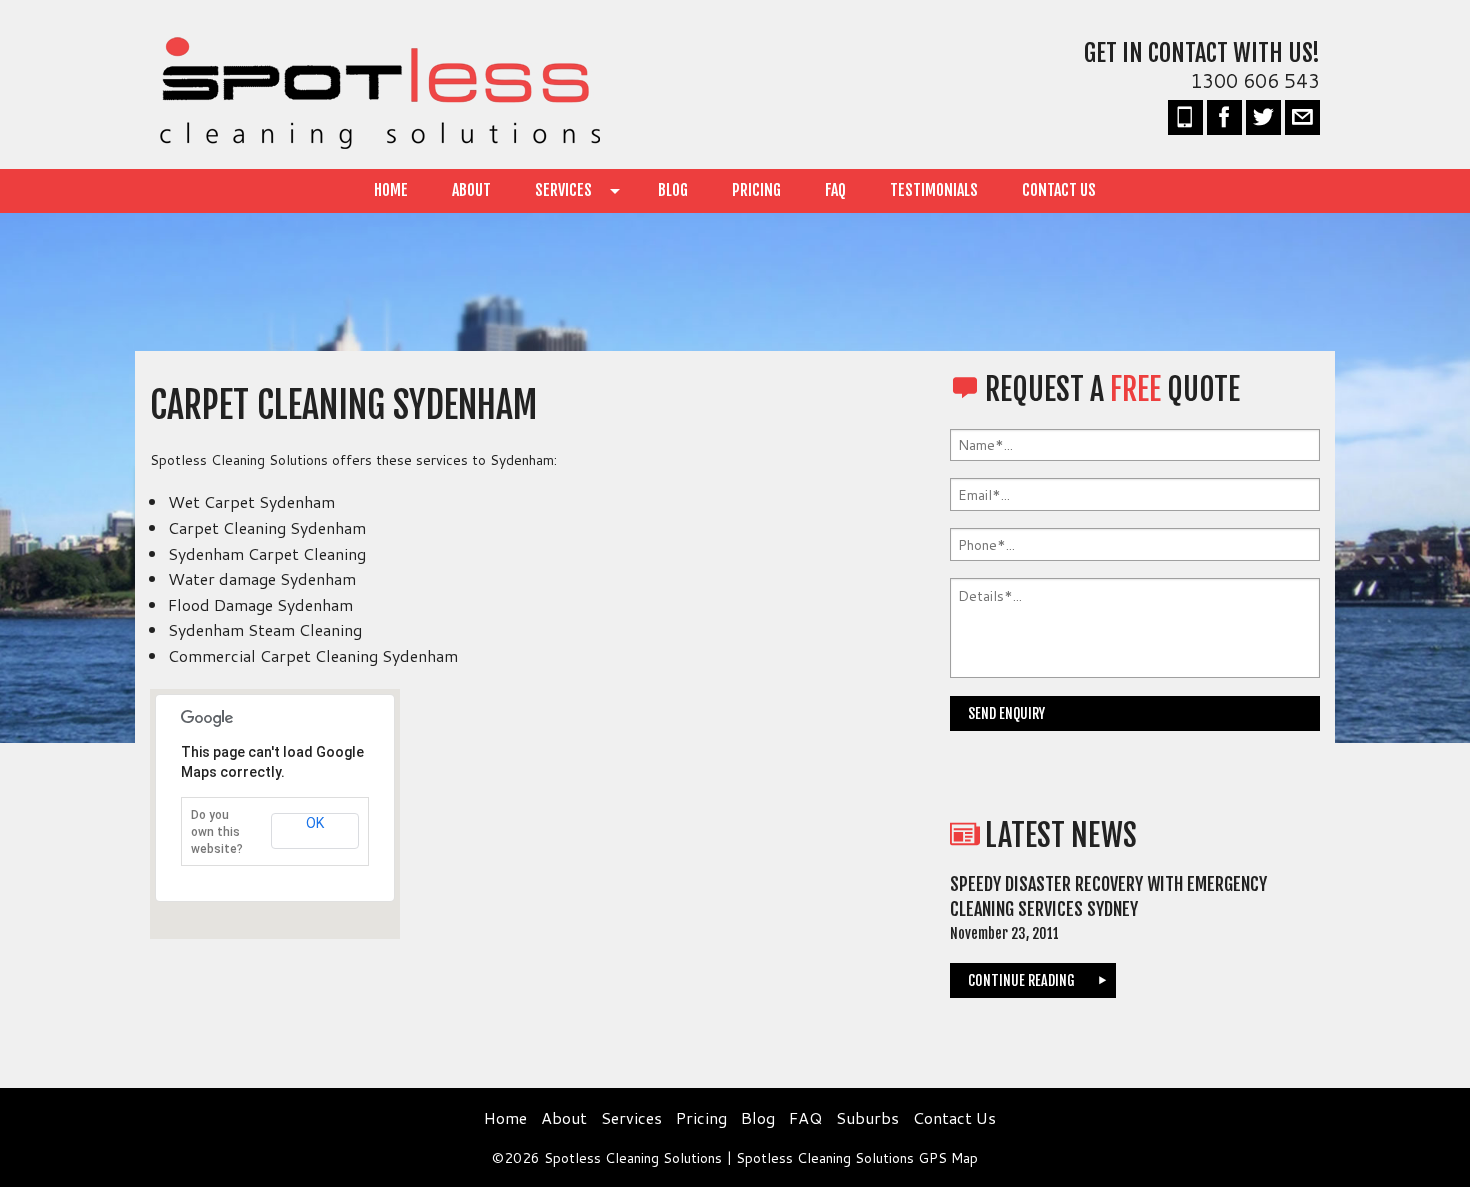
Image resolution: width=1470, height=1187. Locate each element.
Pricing (756, 190)
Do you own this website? (217, 832)
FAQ (835, 190)
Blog (673, 190)
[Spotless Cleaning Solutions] (375, 90)
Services (563, 190)
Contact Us (1059, 190)
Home (391, 190)
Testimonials (934, 190)
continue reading (1021, 980)
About (471, 190)
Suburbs (867, 1117)
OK (315, 823)
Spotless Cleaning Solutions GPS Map (857, 1158)
